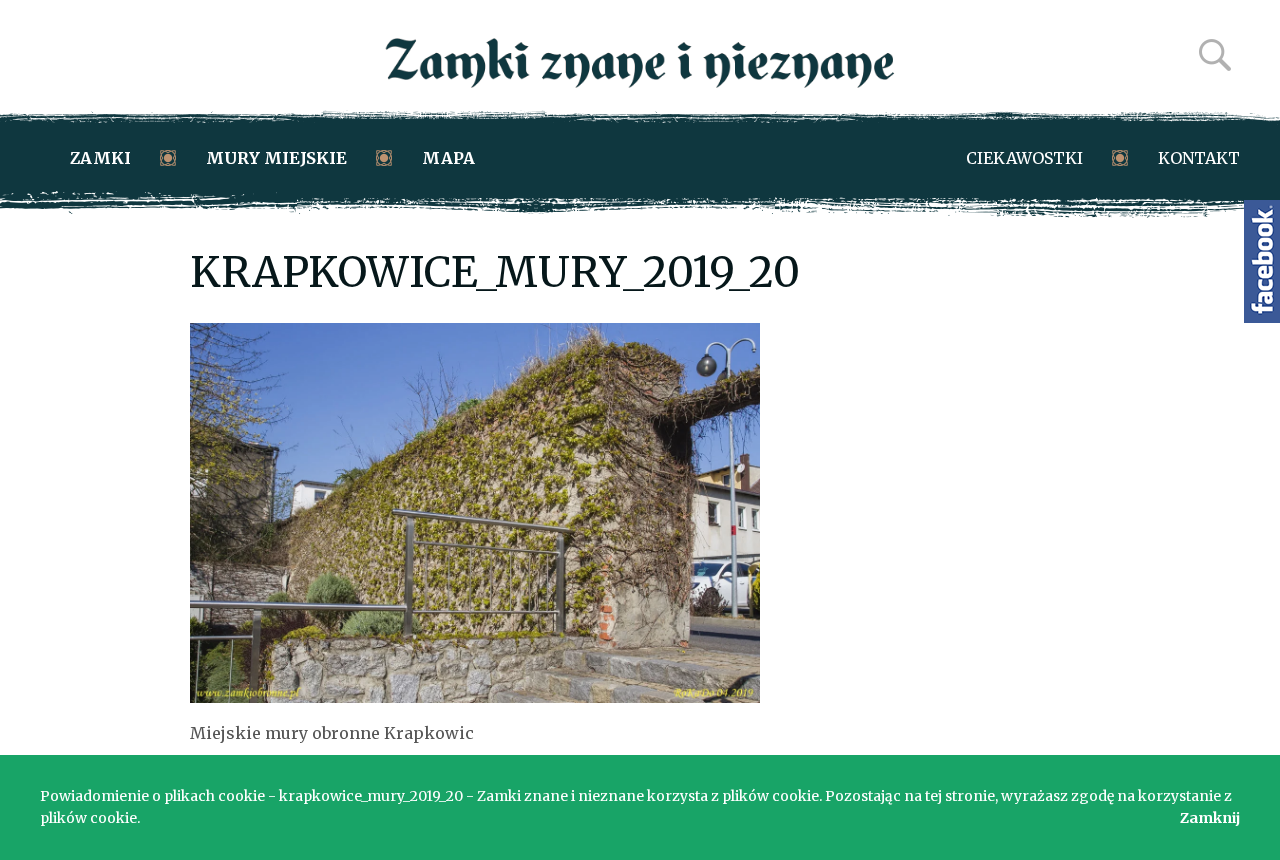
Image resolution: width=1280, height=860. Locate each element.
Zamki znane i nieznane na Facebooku (1262, 261)
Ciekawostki (1024, 158)
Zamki (100, 158)
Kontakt (1199, 158)
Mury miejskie (276, 158)
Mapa (448, 158)
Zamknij (1210, 818)
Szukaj (1215, 55)
